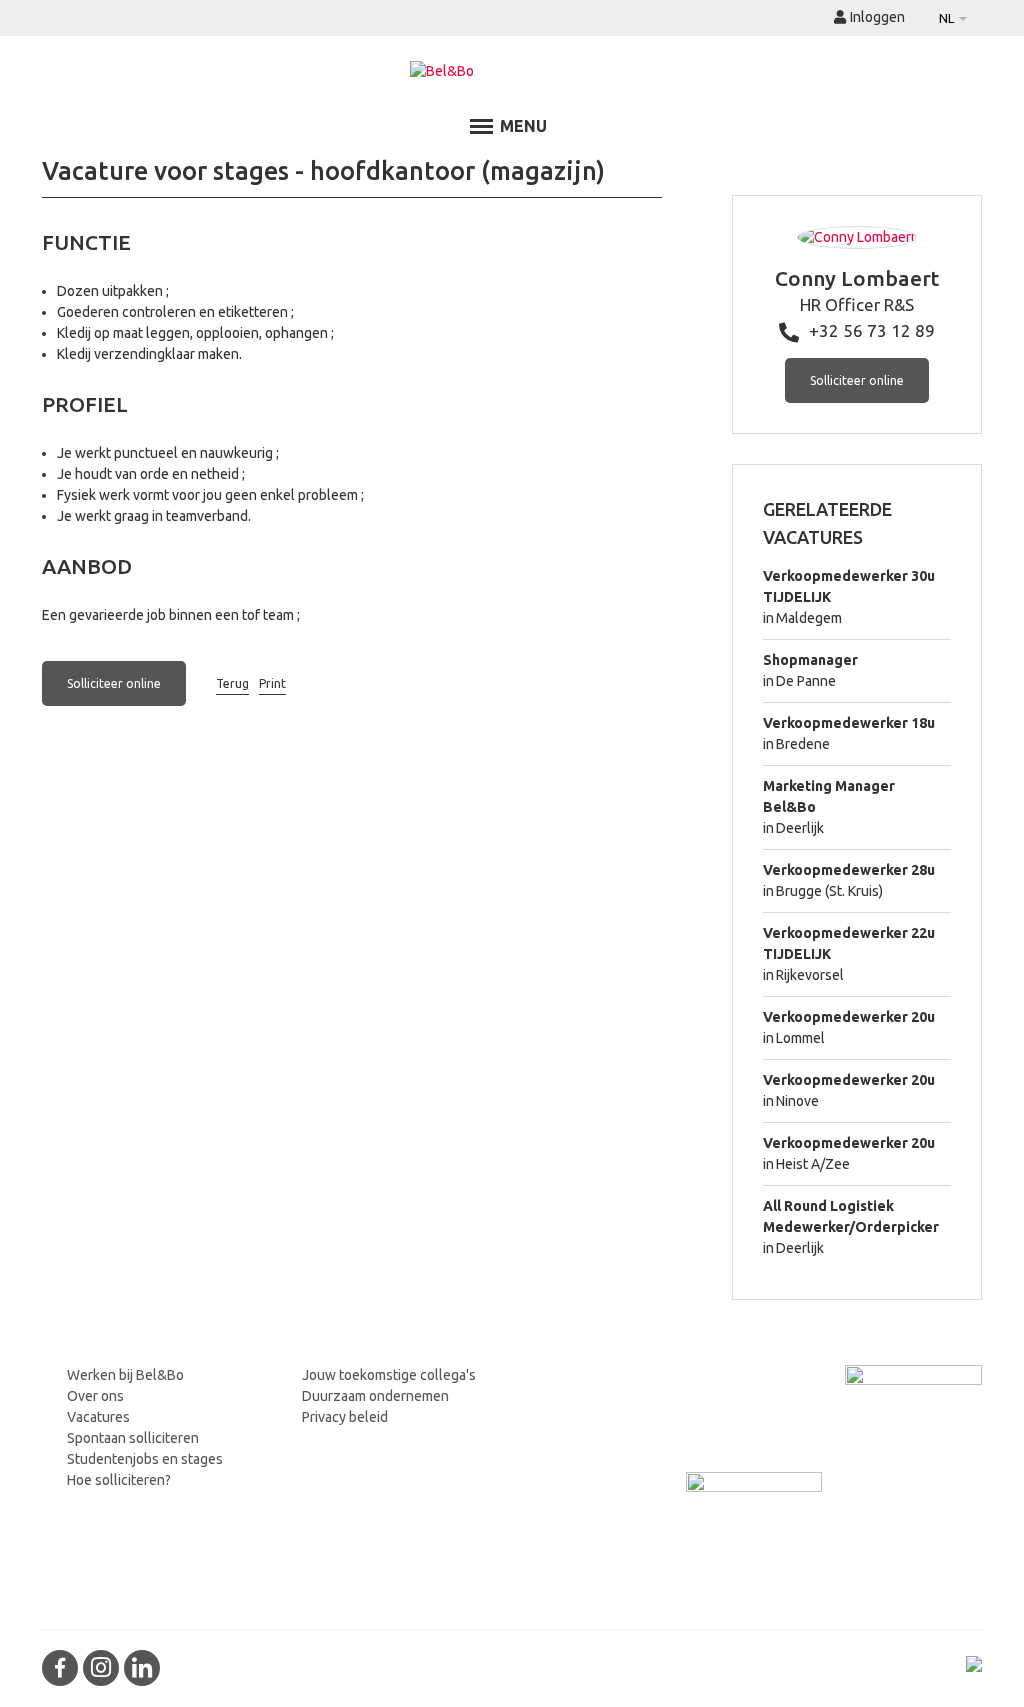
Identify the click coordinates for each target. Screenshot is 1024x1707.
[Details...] (857, 237)
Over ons (95, 1396)
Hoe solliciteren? (119, 1480)
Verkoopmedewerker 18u (849, 723)
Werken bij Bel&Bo (125, 1375)
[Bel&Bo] (512, 71)
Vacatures (98, 1417)
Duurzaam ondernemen (375, 1396)
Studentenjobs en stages (145, 1459)
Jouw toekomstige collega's (389, 1375)
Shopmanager (810, 660)
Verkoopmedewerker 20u (849, 1017)
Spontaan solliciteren (133, 1438)
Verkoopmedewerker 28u (849, 870)
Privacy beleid (345, 1417)
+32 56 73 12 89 (872, 330)
